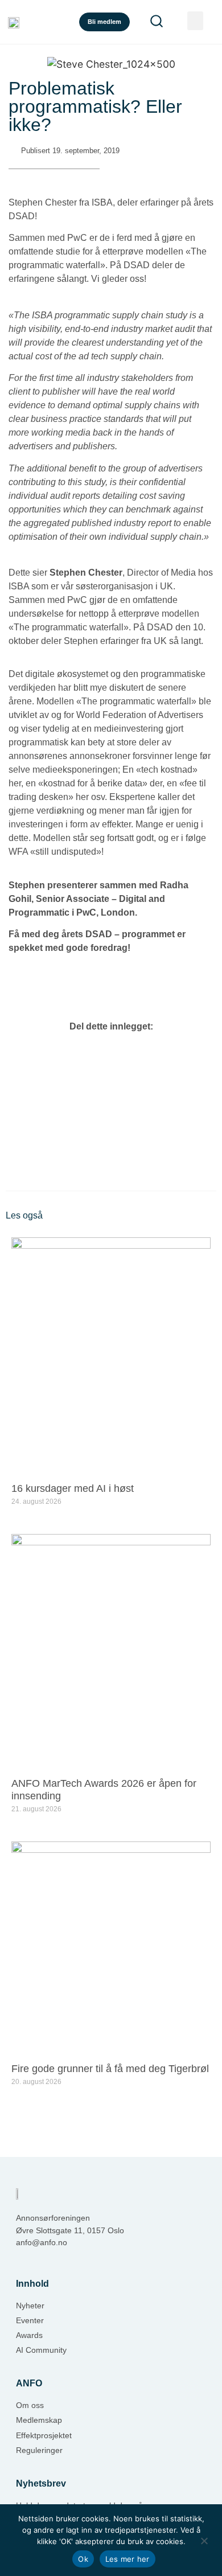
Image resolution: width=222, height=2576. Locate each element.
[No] (204, 2540)
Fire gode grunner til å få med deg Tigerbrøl (110, 2069)
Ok (83, 2559)
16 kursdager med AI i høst (73, 1488)
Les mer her (128, 2559)
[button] (195, 21)
